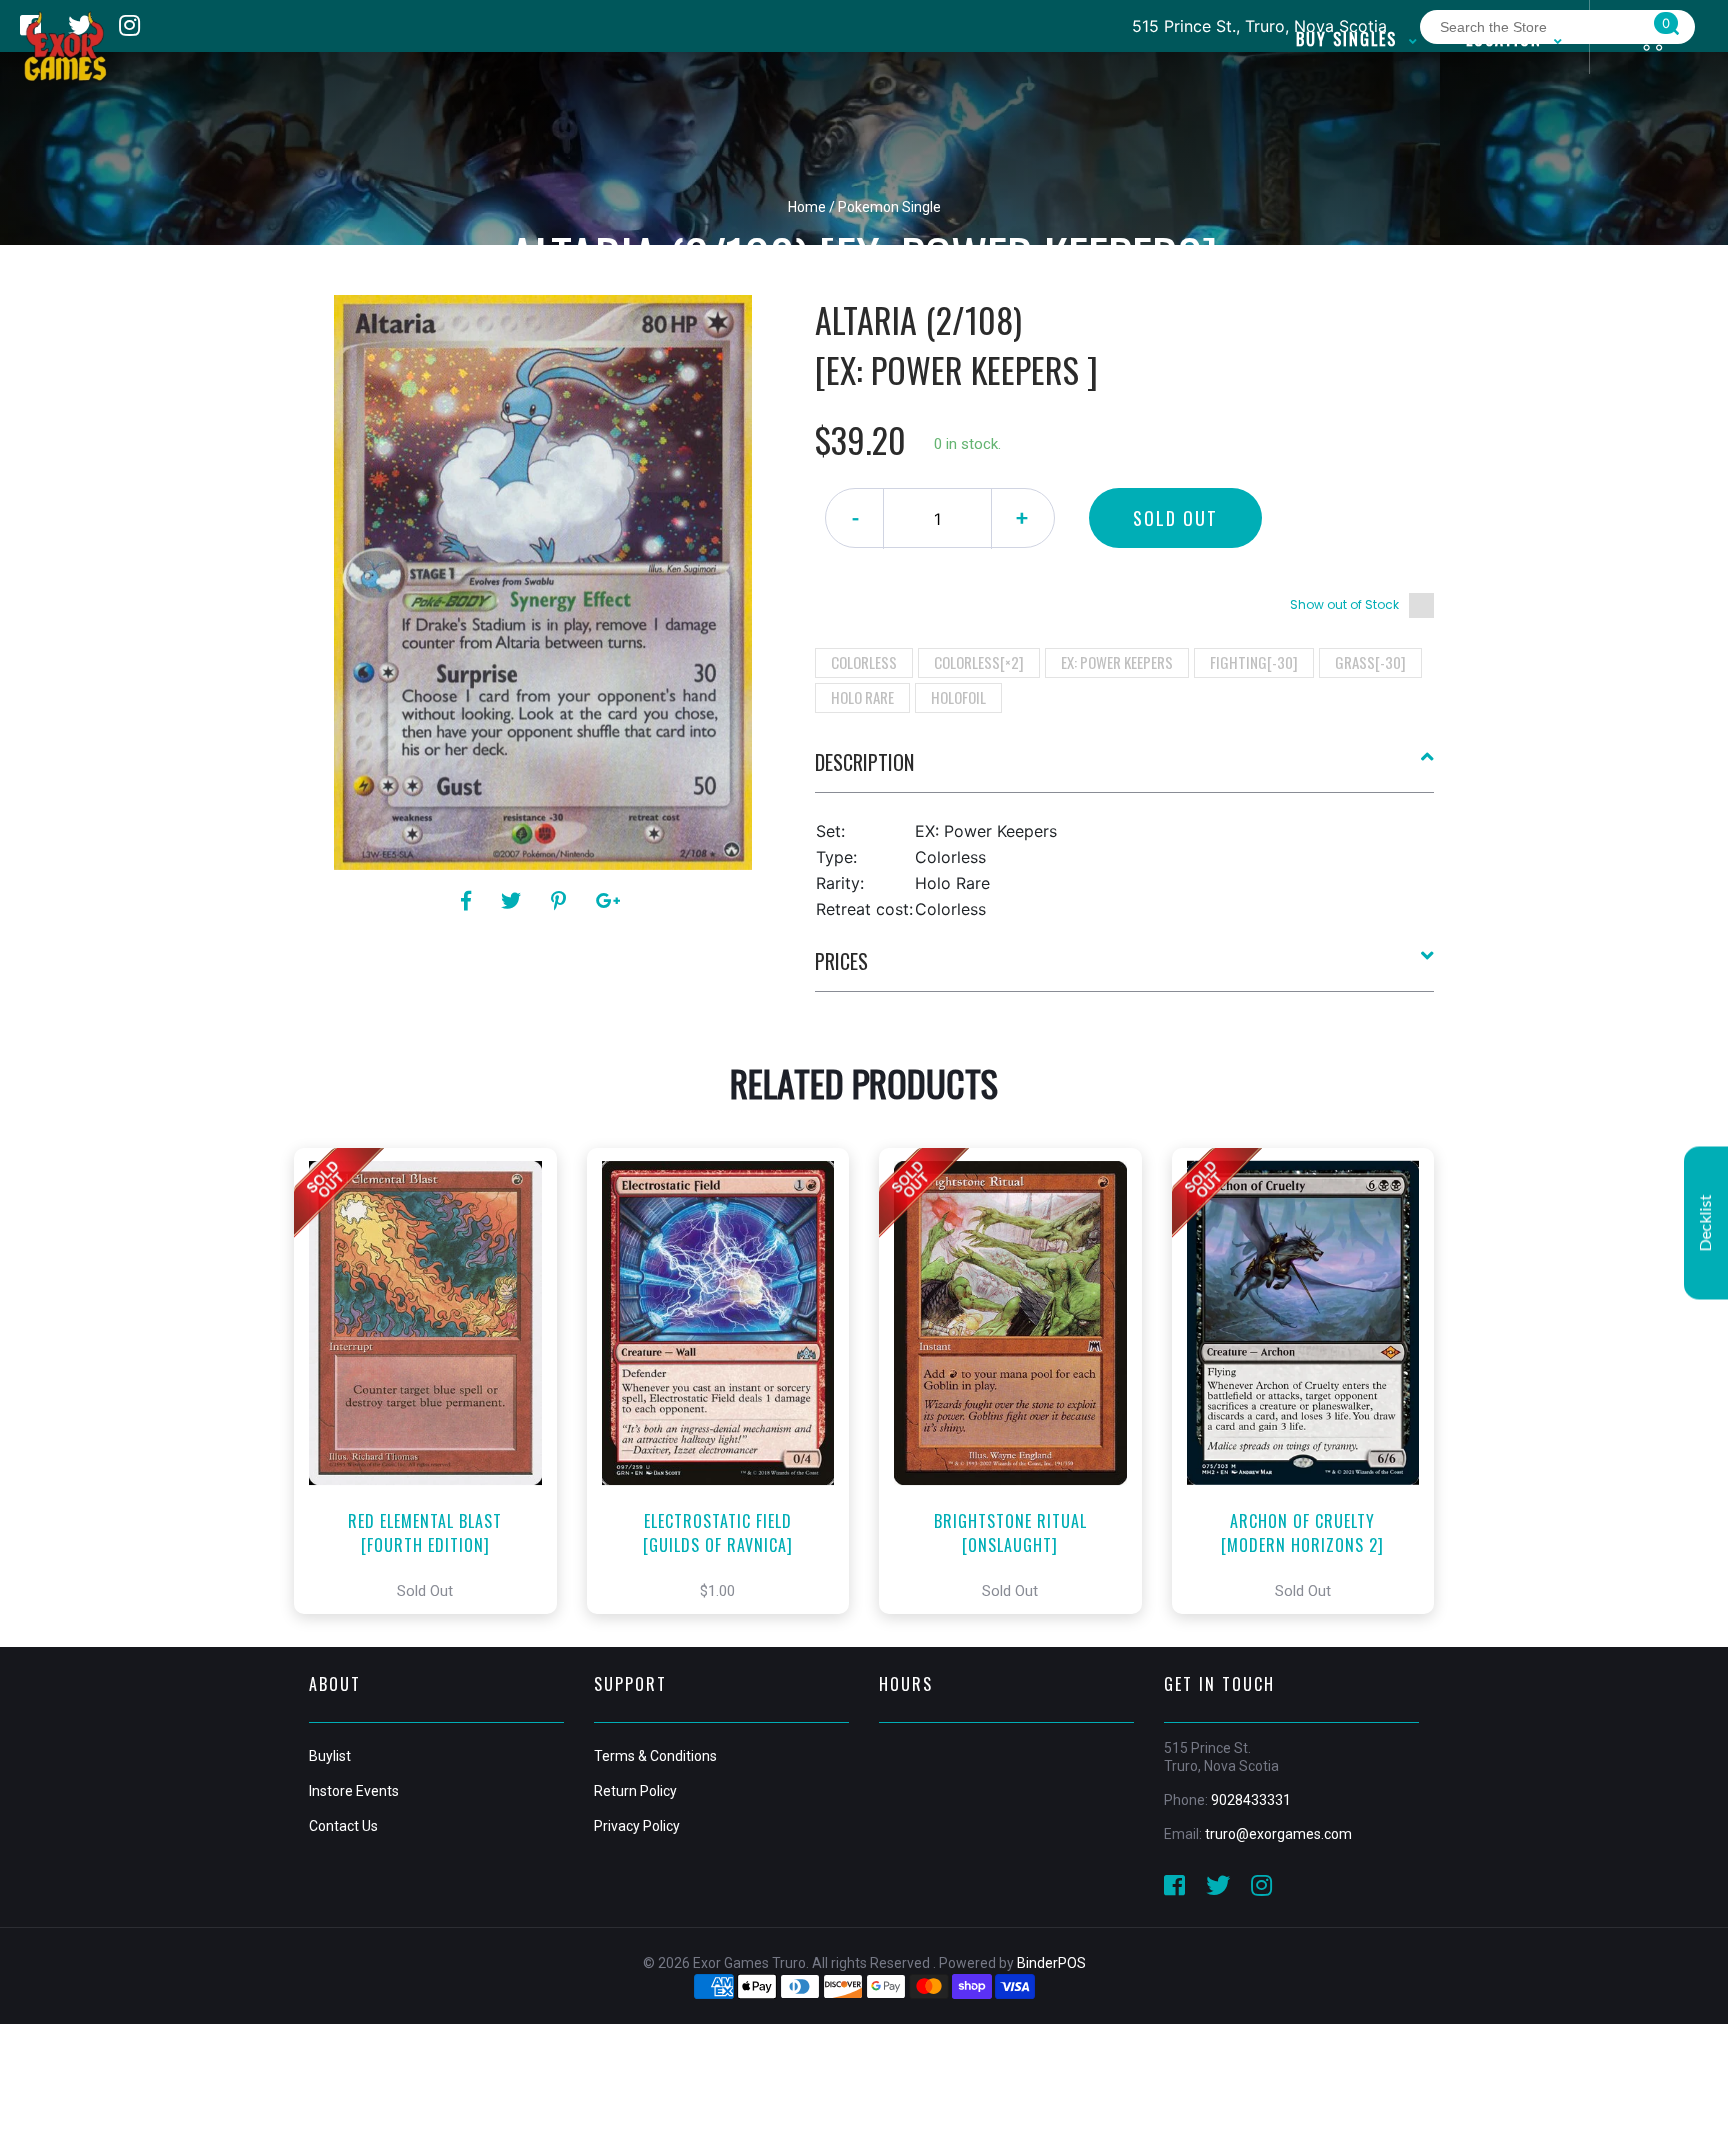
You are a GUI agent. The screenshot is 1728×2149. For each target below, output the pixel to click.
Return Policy (635, 1791)
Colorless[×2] (979, 662)
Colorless (864, 662)
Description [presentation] (864, 762)
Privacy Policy (637, 1826)
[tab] (1125, 770)
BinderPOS (1051, 1963)
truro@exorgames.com (1278, 1834)
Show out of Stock (1344, 604)
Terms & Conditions (655, 1756)
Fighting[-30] (1254, 662)
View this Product (434, 1381)
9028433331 (1251, 1800)
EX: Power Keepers (1117, 662)
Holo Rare (862, 697)
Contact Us (343, 1826)
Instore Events (354, 1791)
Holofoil (958, 697)
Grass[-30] (1370, 662)
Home (807, 207)
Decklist (1706, 1222)
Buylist (330, 1756)
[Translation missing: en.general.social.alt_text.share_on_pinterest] (561, 901)
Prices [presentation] (841, 961)
